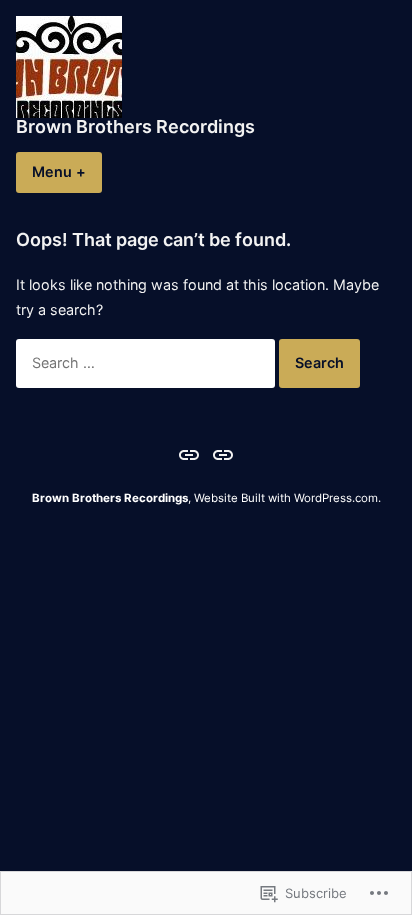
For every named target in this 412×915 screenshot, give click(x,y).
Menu (67, 171)
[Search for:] (147, 362)
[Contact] (220, 454)
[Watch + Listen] (191, 454)
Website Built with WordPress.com (286, 498)
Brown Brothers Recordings (135, 126)
